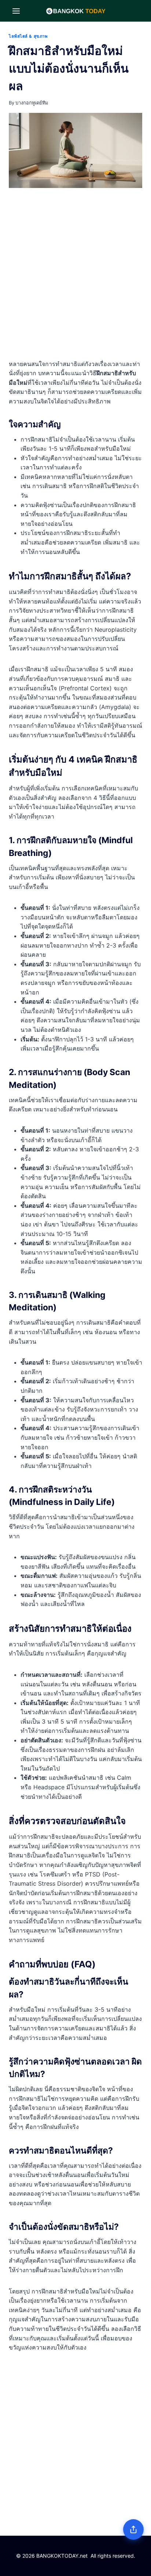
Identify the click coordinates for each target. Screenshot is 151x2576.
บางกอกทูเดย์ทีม (32, 103)
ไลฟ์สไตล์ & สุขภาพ (28, 36)
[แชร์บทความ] (133, 2529)
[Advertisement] (75, 275)
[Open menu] (16, 11)
